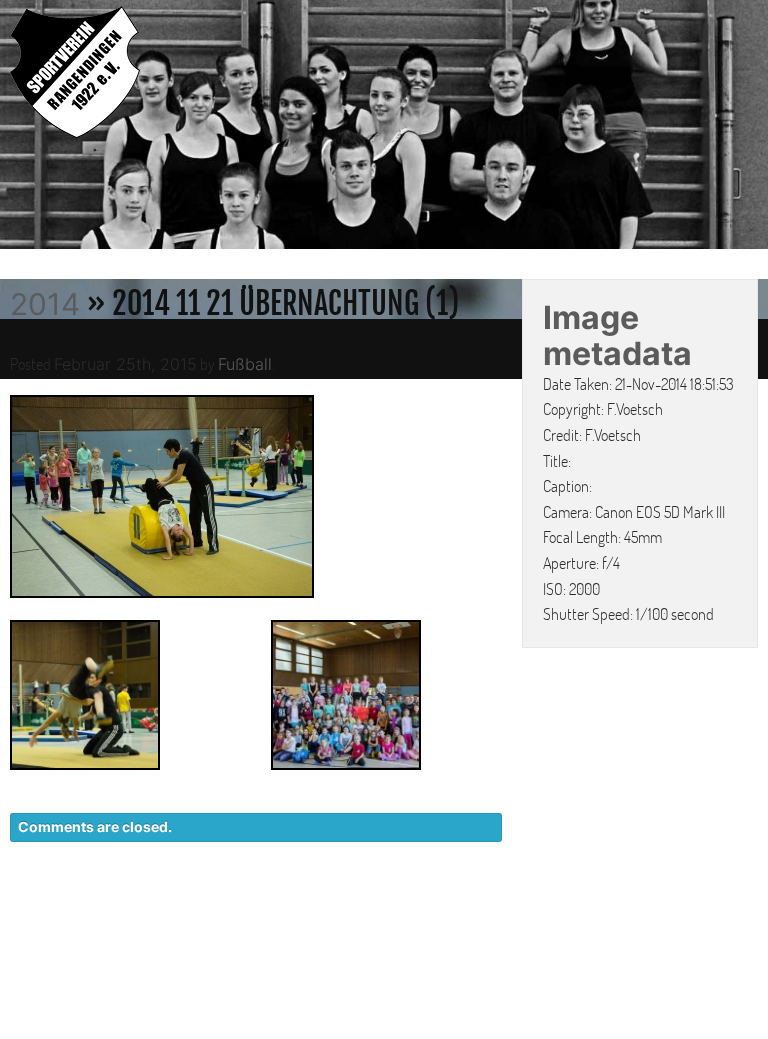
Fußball (245, 364)
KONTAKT (393, 912)
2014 (45, 304)
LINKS (735, 912)
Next (748, 128)
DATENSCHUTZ (514, 912)
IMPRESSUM (643, 912)
